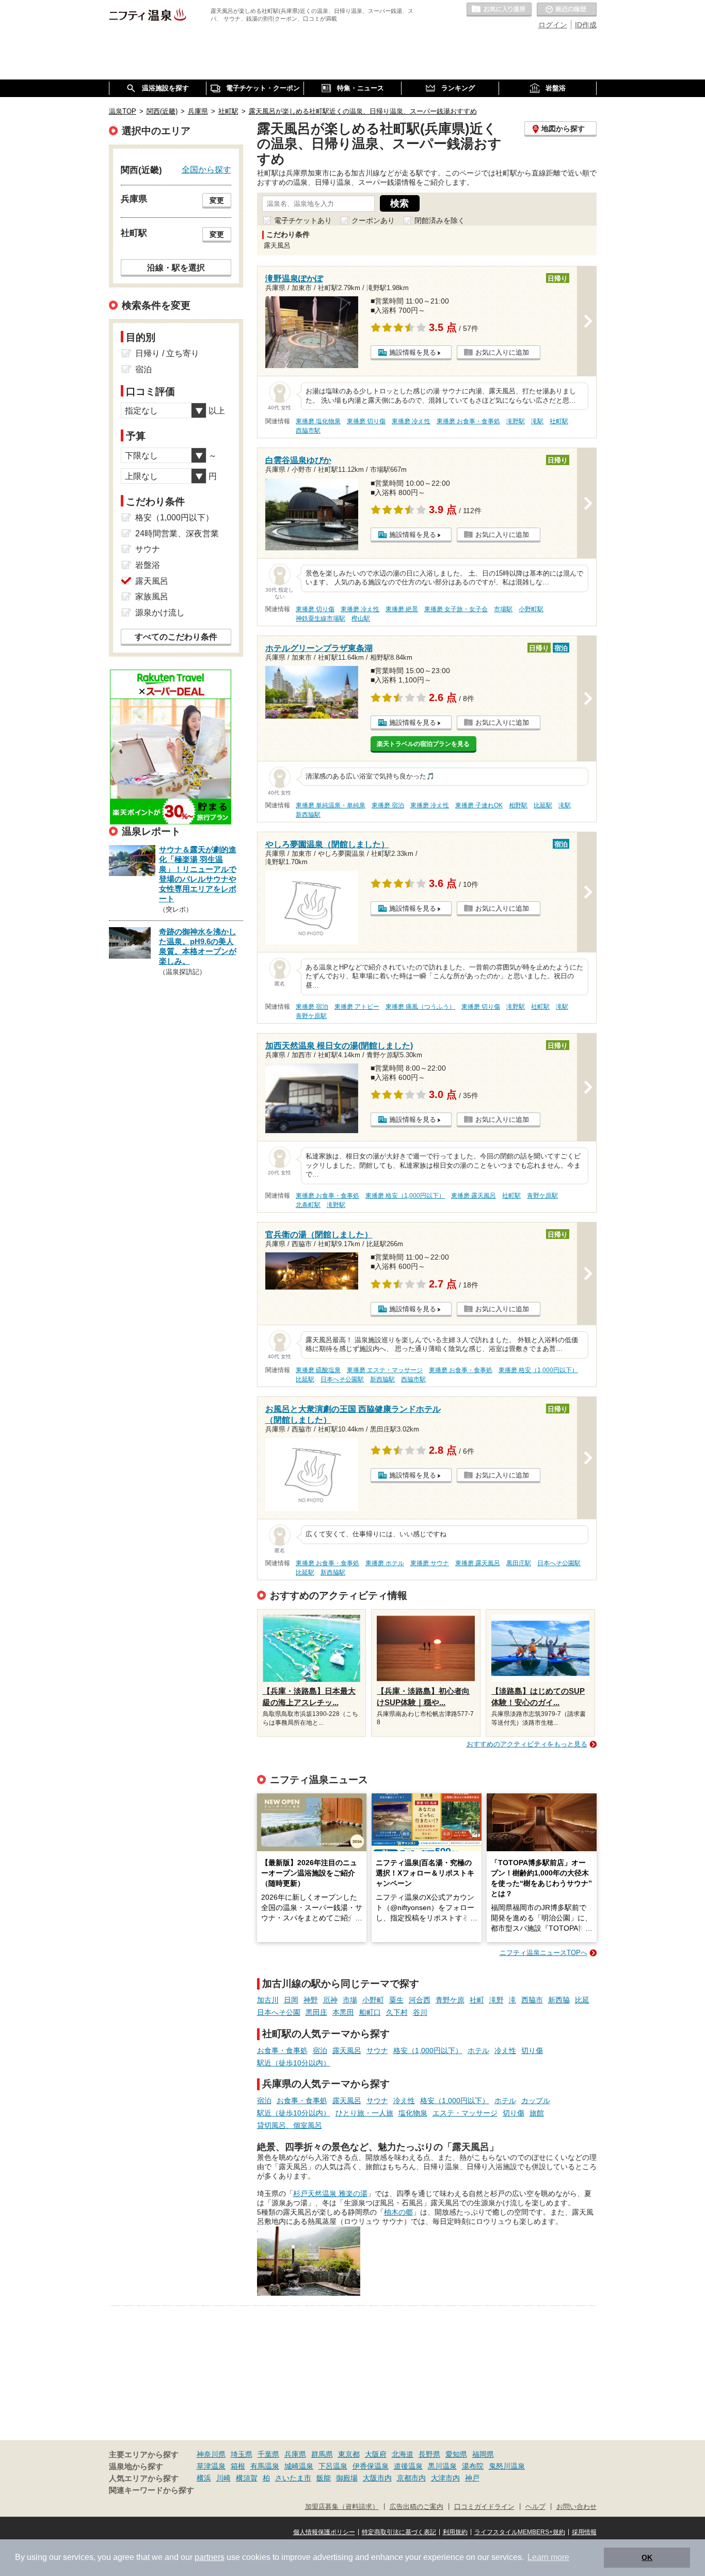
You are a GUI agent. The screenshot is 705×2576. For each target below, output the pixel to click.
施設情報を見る (413, 352)
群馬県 (322, 2454)
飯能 (324, 2478)
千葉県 (268, 2454)
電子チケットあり (303, 220)
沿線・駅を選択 (176, 267)
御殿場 (347, 2478)
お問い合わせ (576, 2507)
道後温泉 (408, 2466)
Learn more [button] (548, 2557)
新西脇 (559, 2000)
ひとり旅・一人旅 (364, 2113)
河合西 (420, 2000)
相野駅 (518, 805)
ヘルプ (535, 2507)
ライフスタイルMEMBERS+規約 (520, 2532)
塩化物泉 (413, 2113)
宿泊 (320, 2050)
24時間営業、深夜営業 (177, 534)
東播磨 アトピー (357, 1007)
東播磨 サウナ (430, 1563)
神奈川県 (211, 2454)
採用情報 (584, 2532)
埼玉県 (242, 2454)
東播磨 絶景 (402, 609)
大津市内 (445, 2478)
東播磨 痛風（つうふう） (420, 1007)
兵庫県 (295, 2454)
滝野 (496, 2000)
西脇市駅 (308, 431)
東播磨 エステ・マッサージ (385, 1370)
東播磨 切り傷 (366, 421)
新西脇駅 (308, 815)
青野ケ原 (450, 2000)
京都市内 (411, 2478)
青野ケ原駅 (311, 1016)
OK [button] (647, 2557)
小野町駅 (531, 609)
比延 (582, 2000)
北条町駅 (308, 1205)
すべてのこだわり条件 (176, 637)
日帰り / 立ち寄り (167, 353)
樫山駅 (361, 618)
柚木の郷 (398, 2212)
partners (210, 2557)
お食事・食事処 (282, 2050)
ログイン (553, 25)
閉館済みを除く (440, 220)
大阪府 (376, 2454)
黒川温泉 (442, 2466)
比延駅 (543, 805)
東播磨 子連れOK (479, 805)
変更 (217, 200)
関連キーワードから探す (151, 2490)
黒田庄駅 (519, 1563)
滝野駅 (516, 421)
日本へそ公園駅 (342, 1379)
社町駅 (559, 421)
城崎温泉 (299, 2466)
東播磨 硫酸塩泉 (318, 1370)
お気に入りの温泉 (499, 10)
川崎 (223, 2478)
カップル (536, 2101)
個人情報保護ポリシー (324, 2532)
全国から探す (206, 169)
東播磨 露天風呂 (474, 1196)
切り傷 (532, 2050)
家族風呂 (152, 597)
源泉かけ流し (160, 613)
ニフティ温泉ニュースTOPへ (543, 1953)
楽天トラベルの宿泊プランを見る (423, 744)
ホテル (478, 2050)
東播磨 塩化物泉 (318, 421)
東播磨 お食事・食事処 (468, 421)
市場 (350, 2000)
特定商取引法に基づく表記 (399, 2532)
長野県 (429, 2454)
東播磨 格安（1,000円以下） (405, 1196)
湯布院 (473, 2466)
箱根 (238, 2466)
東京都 (349, 2454)
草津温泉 (211, 2466)
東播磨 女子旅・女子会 (456, 609)
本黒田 (343, 2012)
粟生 (396, 2000)
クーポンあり (373, 220)
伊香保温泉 (371, 2466)
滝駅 (537, 421)
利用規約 (455, 2532)
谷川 (420, 2012)
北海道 (403, 2454)
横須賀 (247, 2478)
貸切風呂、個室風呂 (290, 2125)
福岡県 (483, 2454)
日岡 (291, 2000)
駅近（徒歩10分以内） (294, 2063)
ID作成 (586, 25)
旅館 (537, 2113)
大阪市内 (377, 2478)
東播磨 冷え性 (411, 421)
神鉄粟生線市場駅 (321, 618)
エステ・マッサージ (465, 2113)
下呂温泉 (333, 2466)
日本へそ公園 (279, 2012)
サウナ (377, 2050)
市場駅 (503, 609)
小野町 (373, 2000)
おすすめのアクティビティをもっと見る (527, 1744)
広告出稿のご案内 (416, 2507)
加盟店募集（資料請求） (342, 2507)
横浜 (204, 2478)
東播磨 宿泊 (388, 805)
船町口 (370, 2012)
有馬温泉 (265, 2466)
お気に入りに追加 (502, 352)
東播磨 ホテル (385, 1563)
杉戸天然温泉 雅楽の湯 (330, 2193)
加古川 (268, 2000)
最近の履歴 (567, 10)
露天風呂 (347, 2050)
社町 (477, 2000)
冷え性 (505, 2050)
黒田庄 (316, 2012)
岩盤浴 (148, 565)
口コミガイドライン (484, 2507)
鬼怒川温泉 (507, 2466)
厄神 (330, 2000)
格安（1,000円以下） (428, 2050)
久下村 (397, 2012)
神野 (311, 2000)
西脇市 (532, 2000)
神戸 (472, 2478)
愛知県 (456, 2454)
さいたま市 (293, 2478)
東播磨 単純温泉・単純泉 (331, 805)
